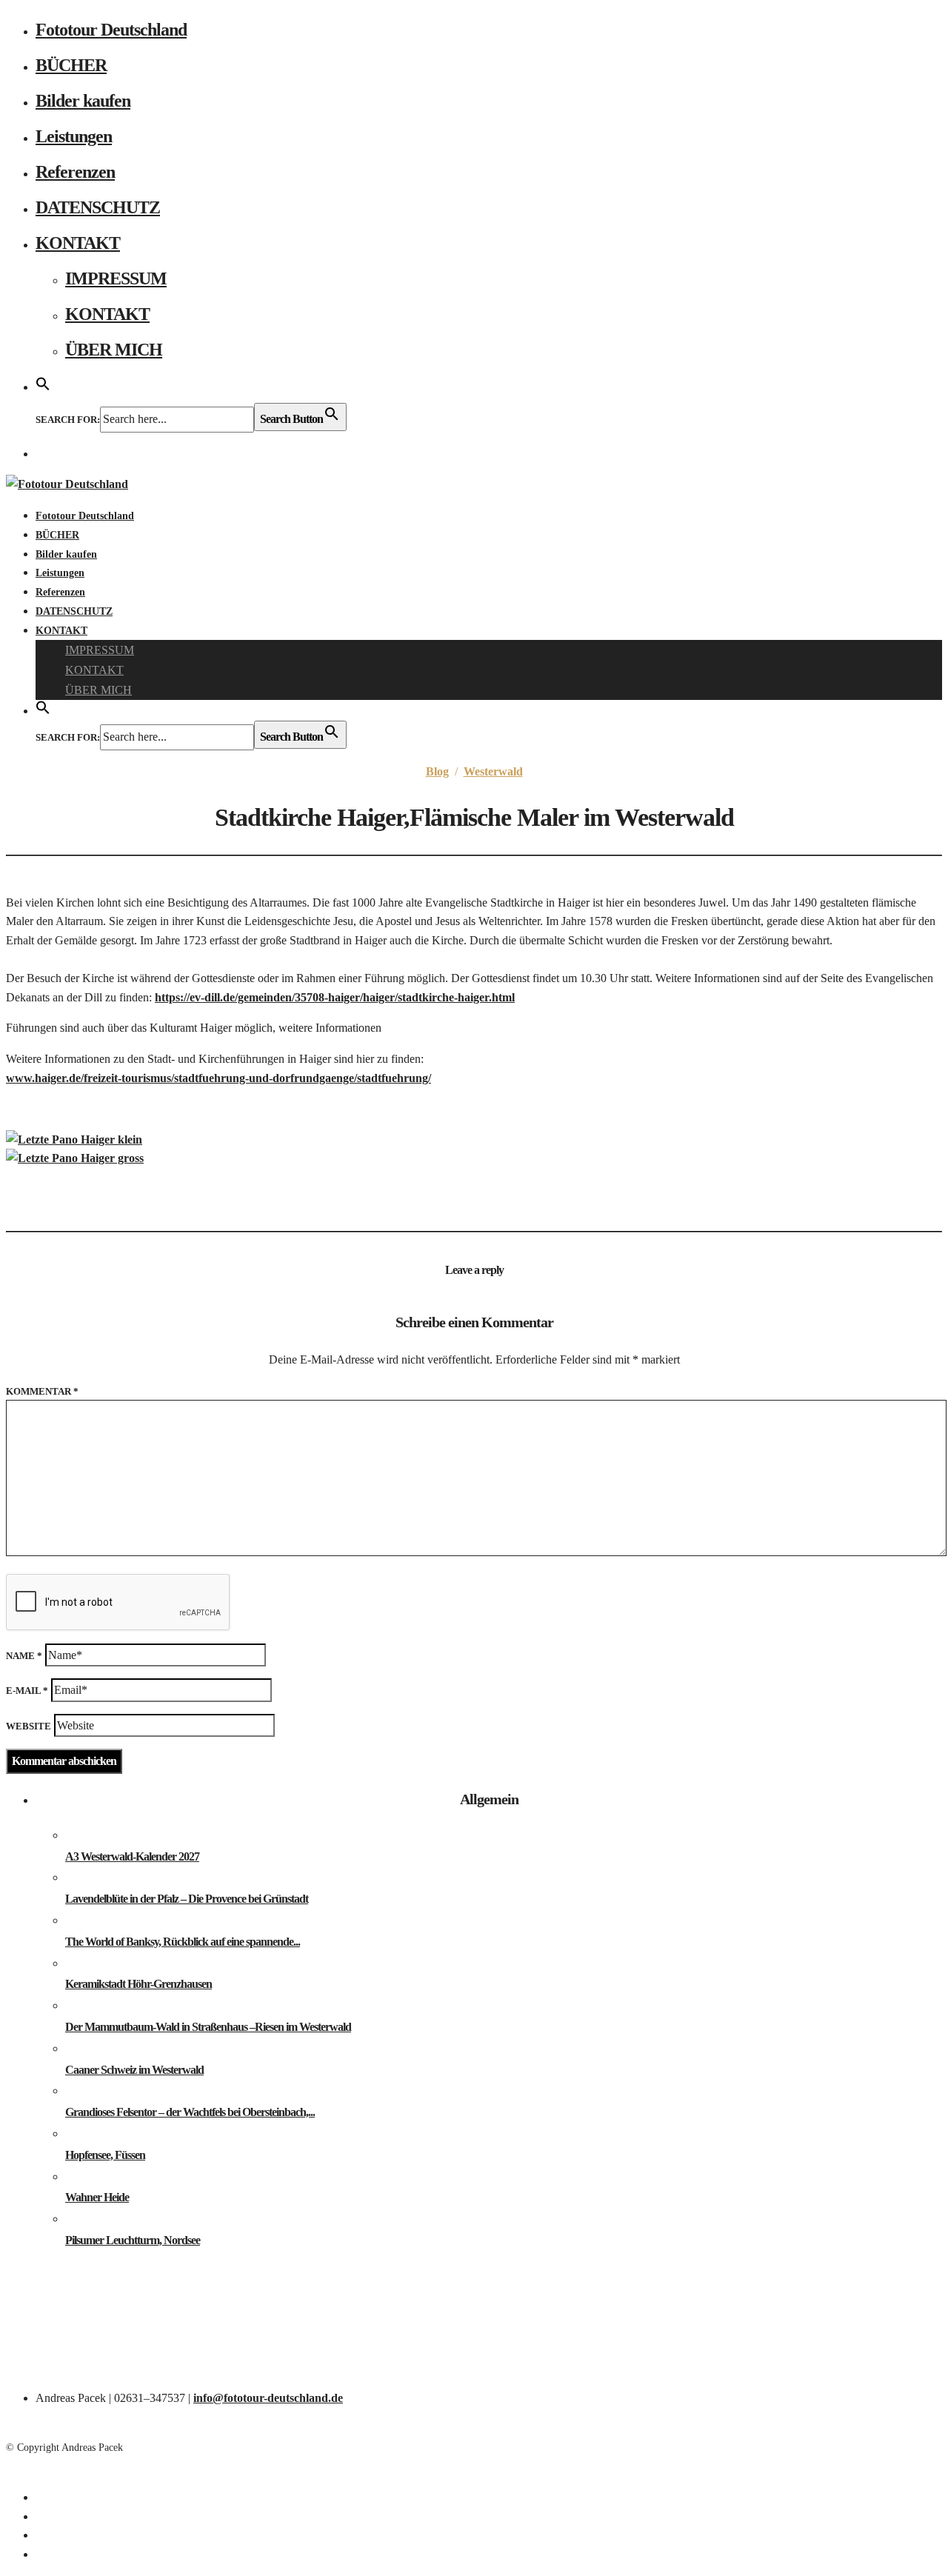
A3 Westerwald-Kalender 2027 (132, 1856)
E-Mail (27, 1691)
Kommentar (42, 1391)
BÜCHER (71, 65)
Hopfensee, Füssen (105, 2155)
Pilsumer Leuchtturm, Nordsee (133, 2240)
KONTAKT (78, 243)
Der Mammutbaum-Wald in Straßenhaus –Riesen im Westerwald (208, 2027)
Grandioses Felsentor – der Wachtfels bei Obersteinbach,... (190, 2112)
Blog (437, 771)
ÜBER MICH (114, 350)
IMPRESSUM (116, 278)
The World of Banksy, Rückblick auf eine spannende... (183, 1942)
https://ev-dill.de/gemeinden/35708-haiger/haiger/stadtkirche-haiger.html (335, 997)
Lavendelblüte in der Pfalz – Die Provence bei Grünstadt (187, 1899)
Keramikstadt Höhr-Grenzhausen (138, 1984)
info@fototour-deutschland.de (268, 2398)
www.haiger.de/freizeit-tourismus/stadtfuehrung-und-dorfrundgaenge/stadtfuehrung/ (218, 1078)
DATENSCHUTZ (98, 207)
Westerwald (493, 771)
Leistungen (74, 136)
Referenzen (75, 172)
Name (24, 1656)
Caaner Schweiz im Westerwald (134, 2070)
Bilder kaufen (83, 101)
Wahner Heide (97, 2197)
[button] (43, 385)
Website (29, 1726)
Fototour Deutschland (111, 30)
